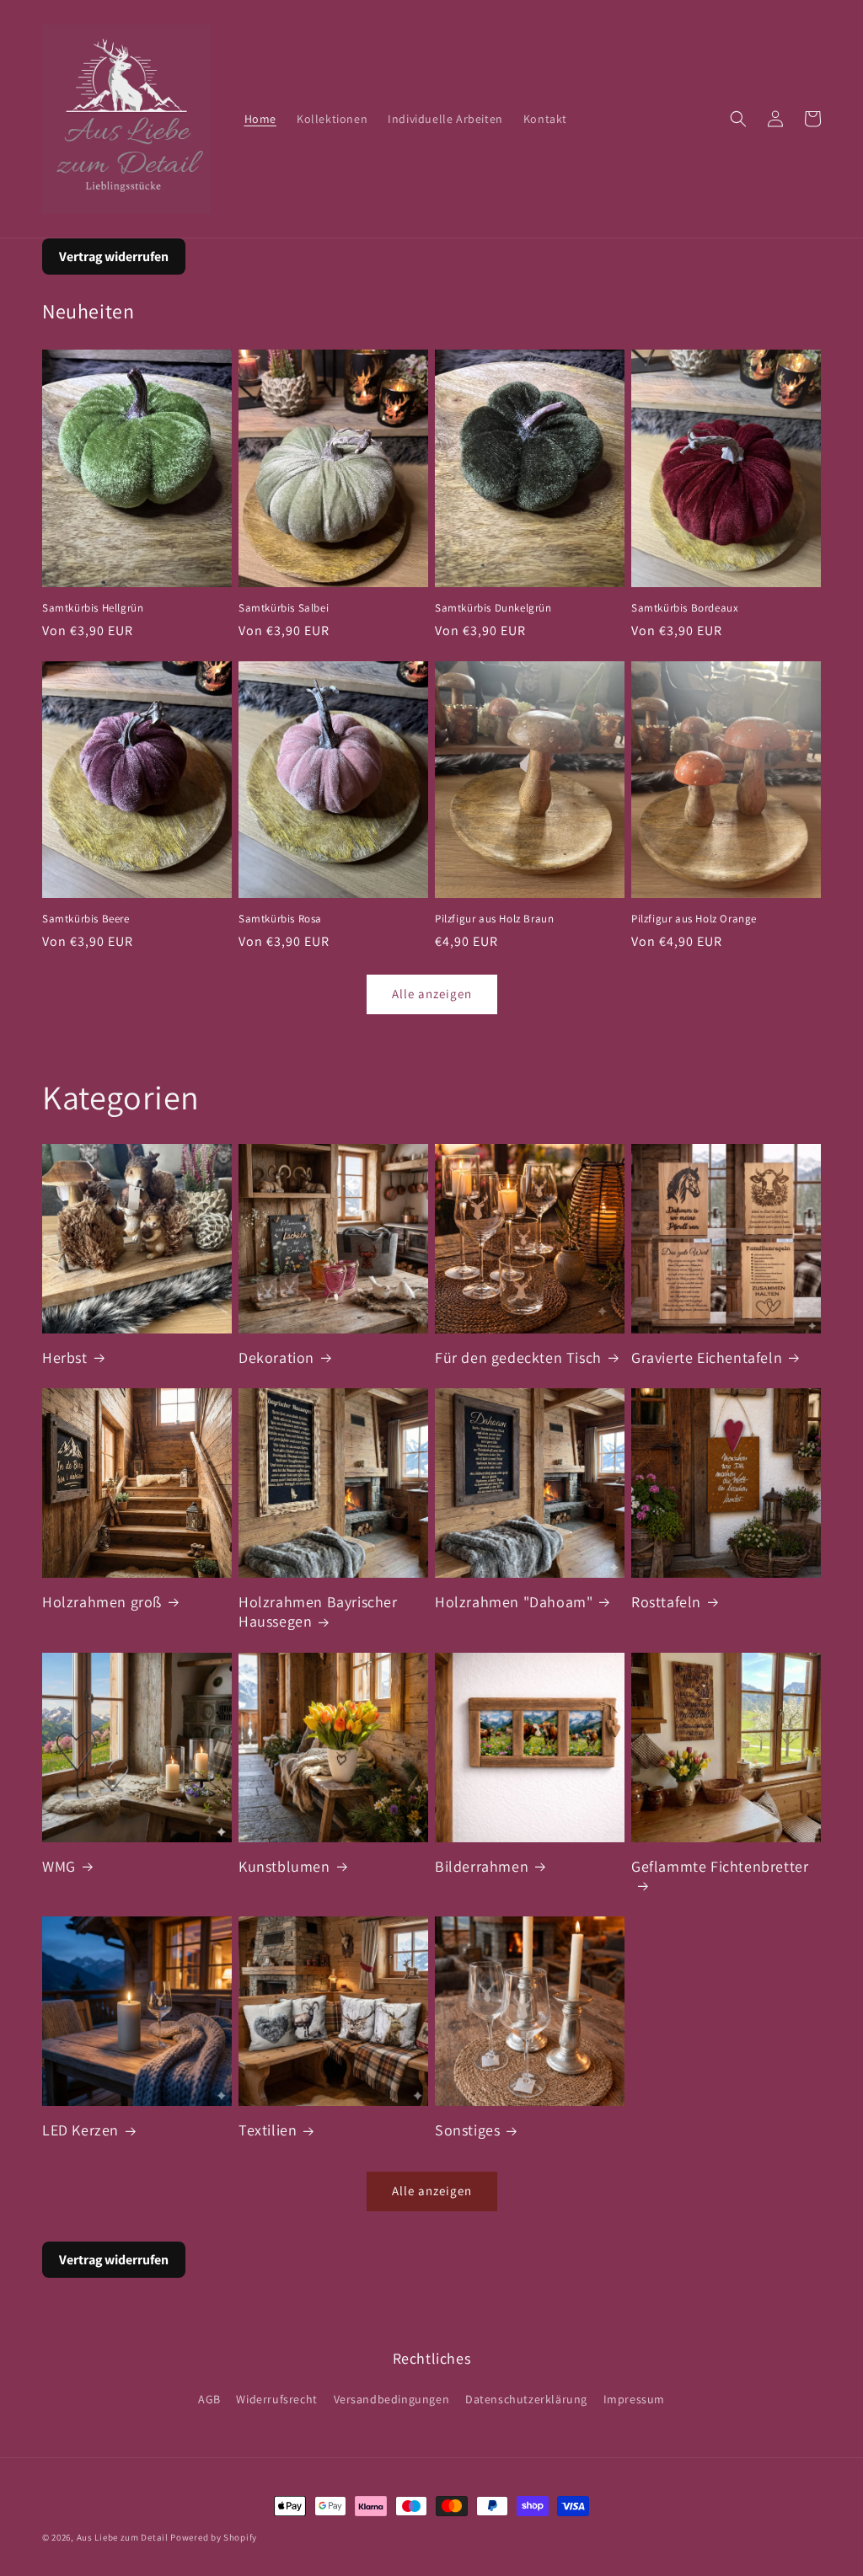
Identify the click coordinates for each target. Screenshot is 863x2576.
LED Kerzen (80, 2130)
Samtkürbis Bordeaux (685, 608)
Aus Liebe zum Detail (123, 2537)
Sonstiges (467, 2130)
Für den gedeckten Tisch (518, 1357)
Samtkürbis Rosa (280, 919)
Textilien (268, 2130)
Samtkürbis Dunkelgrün (493, 608)
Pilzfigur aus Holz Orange (694, 919)
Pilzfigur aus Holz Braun (494, 919)
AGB (209, 2399)
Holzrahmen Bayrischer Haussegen (318, 1611)
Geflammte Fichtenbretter (720, 1866)
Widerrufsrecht (276, 2399)
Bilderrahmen (482, 1866)
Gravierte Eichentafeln (707, 1357)
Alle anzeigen (432, 994)
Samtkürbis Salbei (284, 608)
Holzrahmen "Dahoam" (514, 1602)
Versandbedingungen (392, 2399)
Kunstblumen (284, 1866)
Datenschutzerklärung (526, 2399)
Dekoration (276, 1357)
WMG (59, 1866)
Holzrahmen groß (102, 1602)
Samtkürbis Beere (86, 919)
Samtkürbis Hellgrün (93, 608)
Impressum (634, 2399)
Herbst (65, 1357)
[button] (738, 119)
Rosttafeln (666, 1602)
